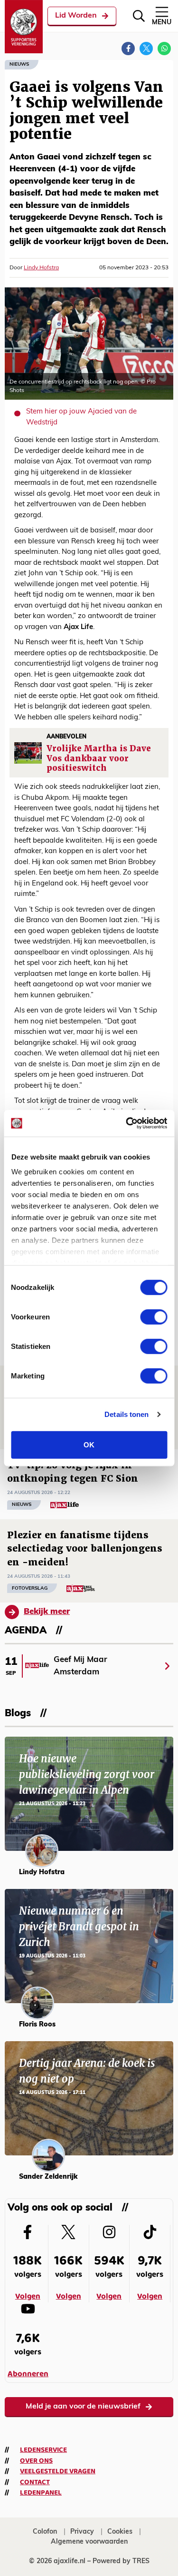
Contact (35, 2482)
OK (89, 1444)
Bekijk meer (47, 1612)
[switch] (154, 1317)
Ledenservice (43, 2450)
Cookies (120, 2532)
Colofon (45, 2532)
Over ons (36, 2461)
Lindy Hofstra (41, 268)
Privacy (82, 2532)
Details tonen (126, 1414)
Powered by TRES (121, 2561)
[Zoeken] (139, 16)
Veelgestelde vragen (58, 2471)
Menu (162, 23)
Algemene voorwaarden (89, 2542)
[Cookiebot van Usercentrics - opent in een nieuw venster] (127, 1123)
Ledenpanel (41, 2493)
